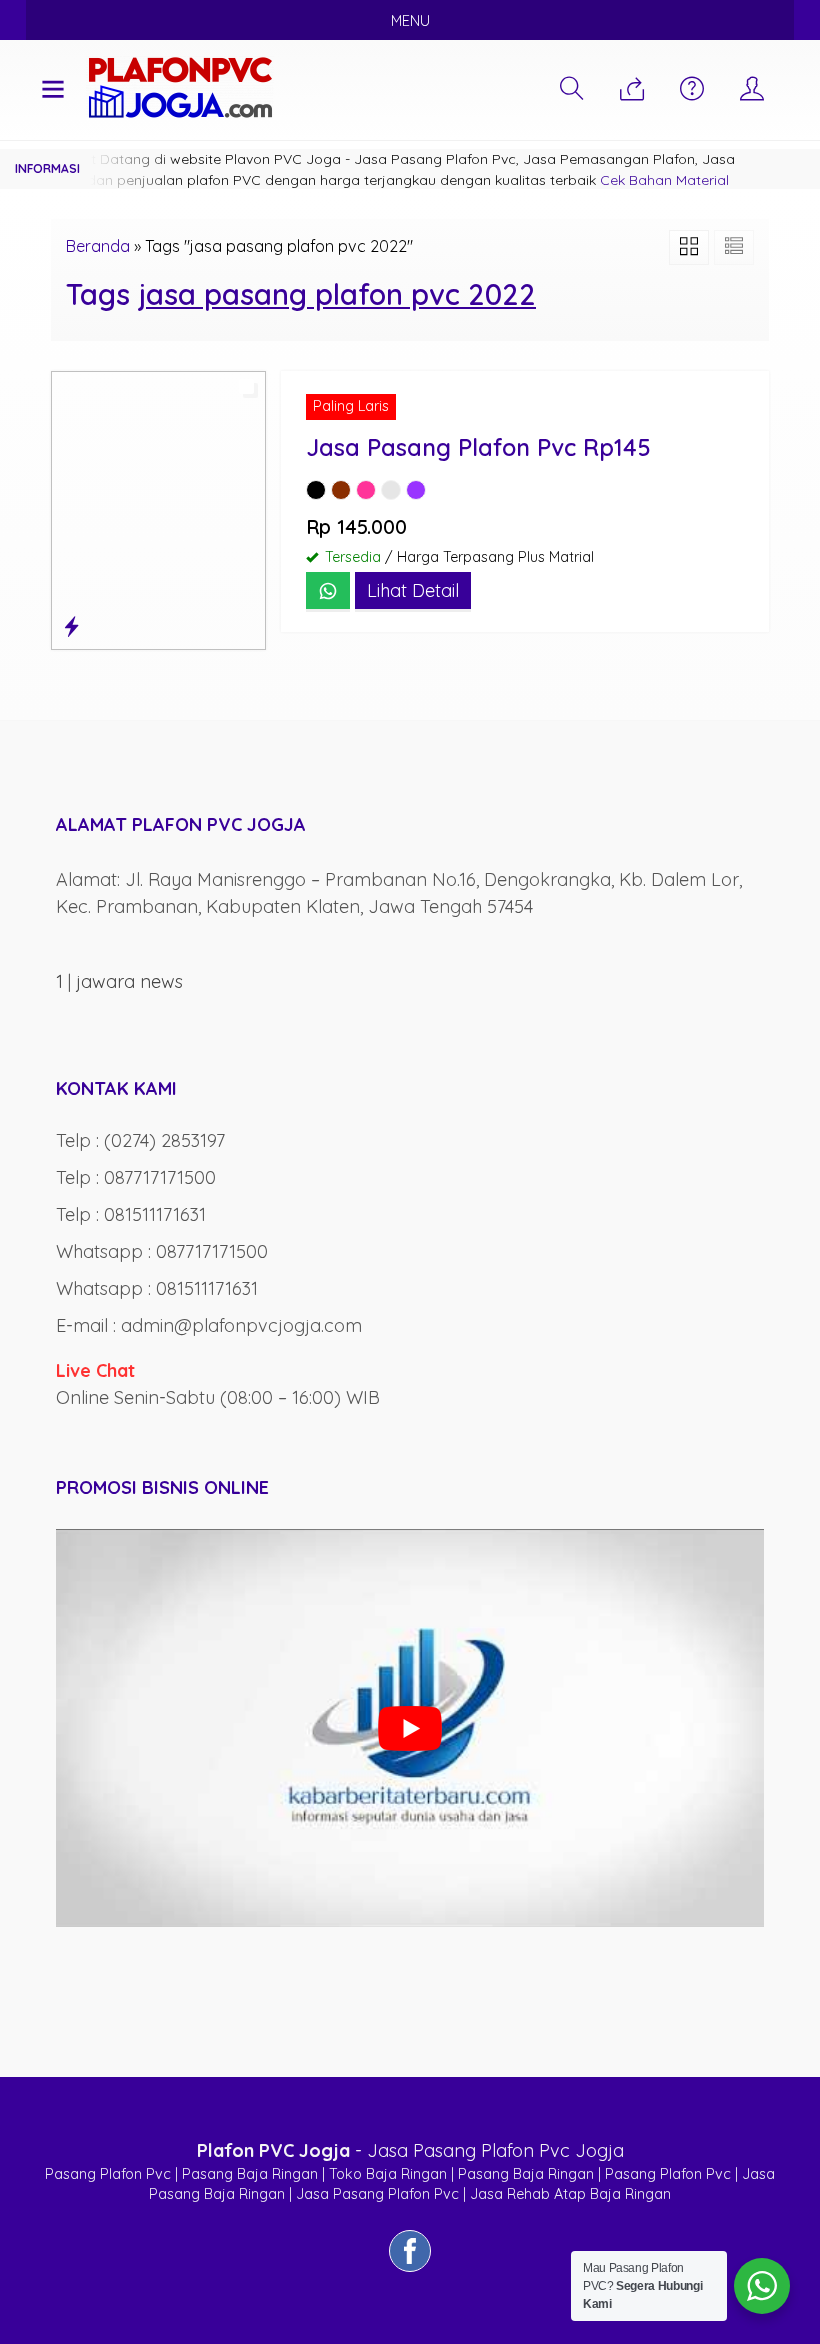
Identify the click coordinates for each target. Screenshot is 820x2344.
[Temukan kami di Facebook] (410, 2270)
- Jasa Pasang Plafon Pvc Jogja (410, 2150)
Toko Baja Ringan (388, 2174)
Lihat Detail (413, 590)
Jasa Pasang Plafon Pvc (377, 2194)
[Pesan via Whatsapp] (632, 90)
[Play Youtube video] (410, 1728)
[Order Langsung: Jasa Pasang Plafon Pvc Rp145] (71, 626)
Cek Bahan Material (664, 180)
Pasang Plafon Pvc (108, 2174)
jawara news (129, 981)
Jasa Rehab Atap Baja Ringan (570, 2194)
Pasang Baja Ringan (250, 2174)
